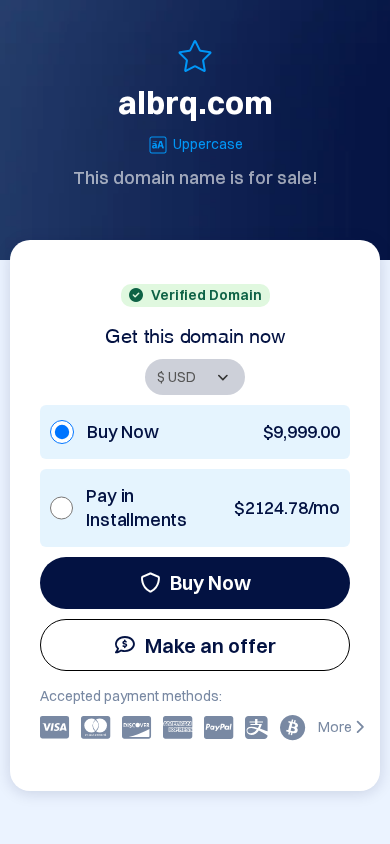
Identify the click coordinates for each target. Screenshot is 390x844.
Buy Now (210, 582)
